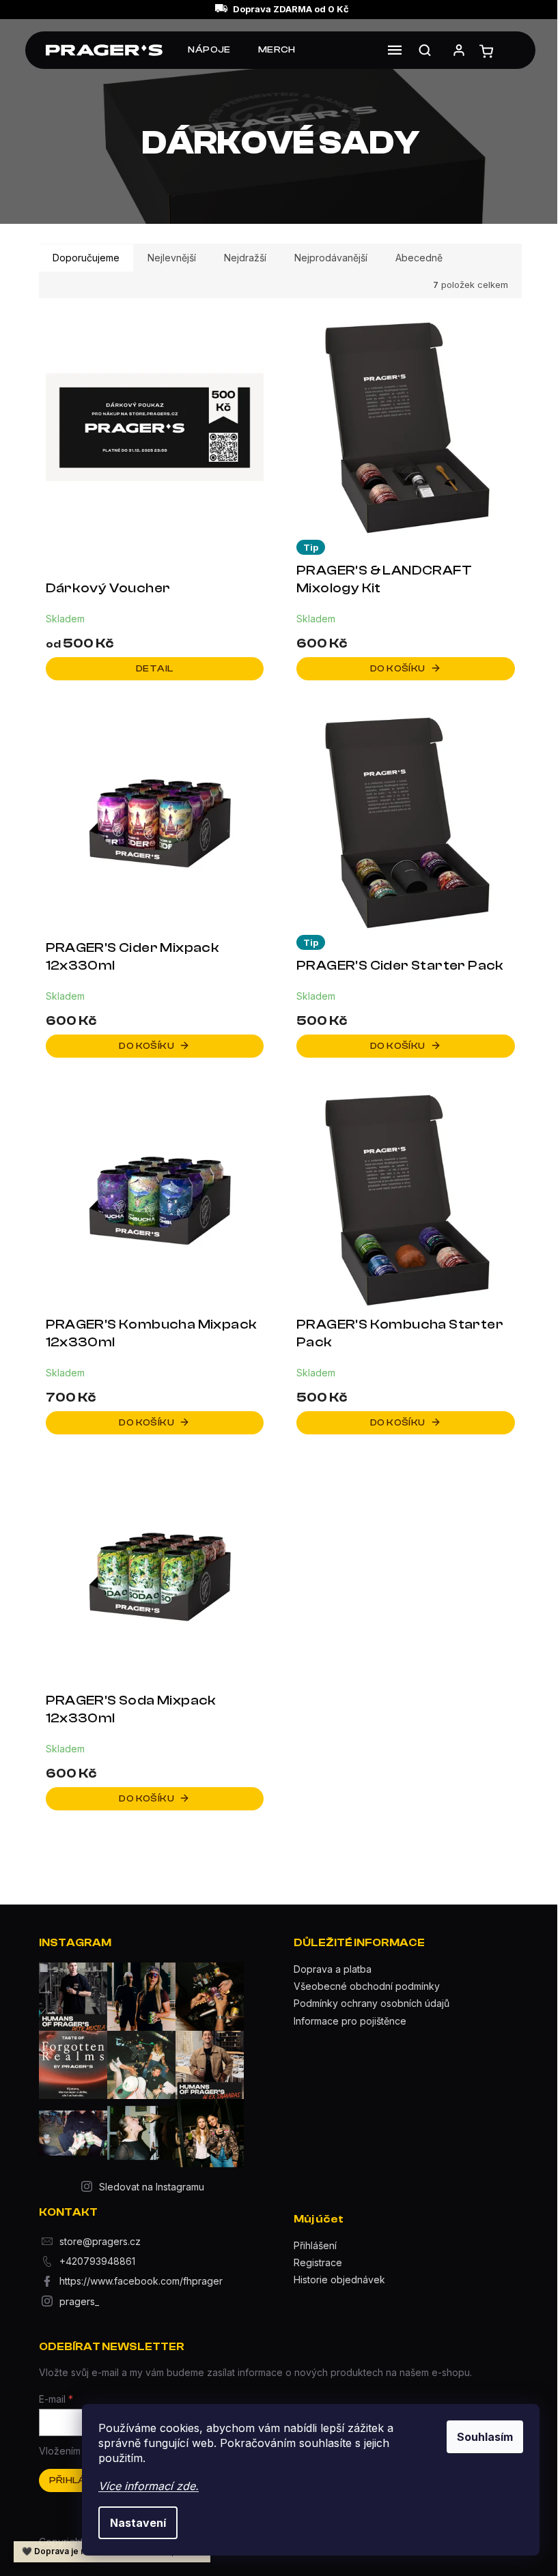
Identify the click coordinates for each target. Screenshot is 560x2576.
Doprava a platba (333, 1969)
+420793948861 (97, 2261)
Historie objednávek (339, 2280)
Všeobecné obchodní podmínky (367, 1986)
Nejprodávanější (331, 258)
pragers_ (79, 2301)
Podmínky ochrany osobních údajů (372, 2003)
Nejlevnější (172, 258)
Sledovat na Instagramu (152, 2187)
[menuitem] (209, 50)
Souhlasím (485, 2437)
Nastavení (138, 2523)
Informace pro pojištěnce (350, 2021)
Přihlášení (315, 2245)
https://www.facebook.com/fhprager (141, 2281)
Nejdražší (245, 258)
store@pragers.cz (100, 2241)
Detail (154, 669)
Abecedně (419, 258)
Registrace (318, 2262)
